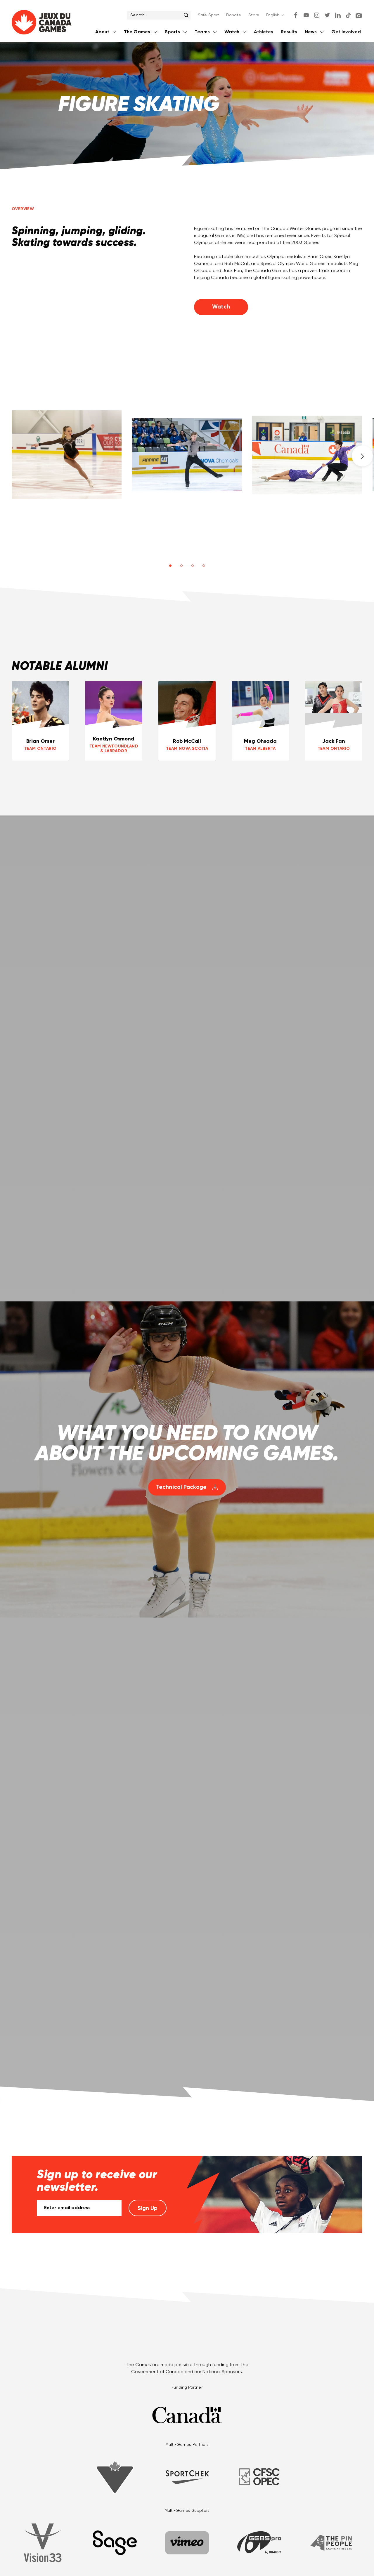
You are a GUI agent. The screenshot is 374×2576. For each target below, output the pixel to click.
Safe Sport (208, 15)
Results (289, 32)
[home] (42, 23)
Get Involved (346, 32)
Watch (221, 307)
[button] (276, 15)
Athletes (264, 32)
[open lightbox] (67, 455)
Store (254, 15)
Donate (234, 15)
